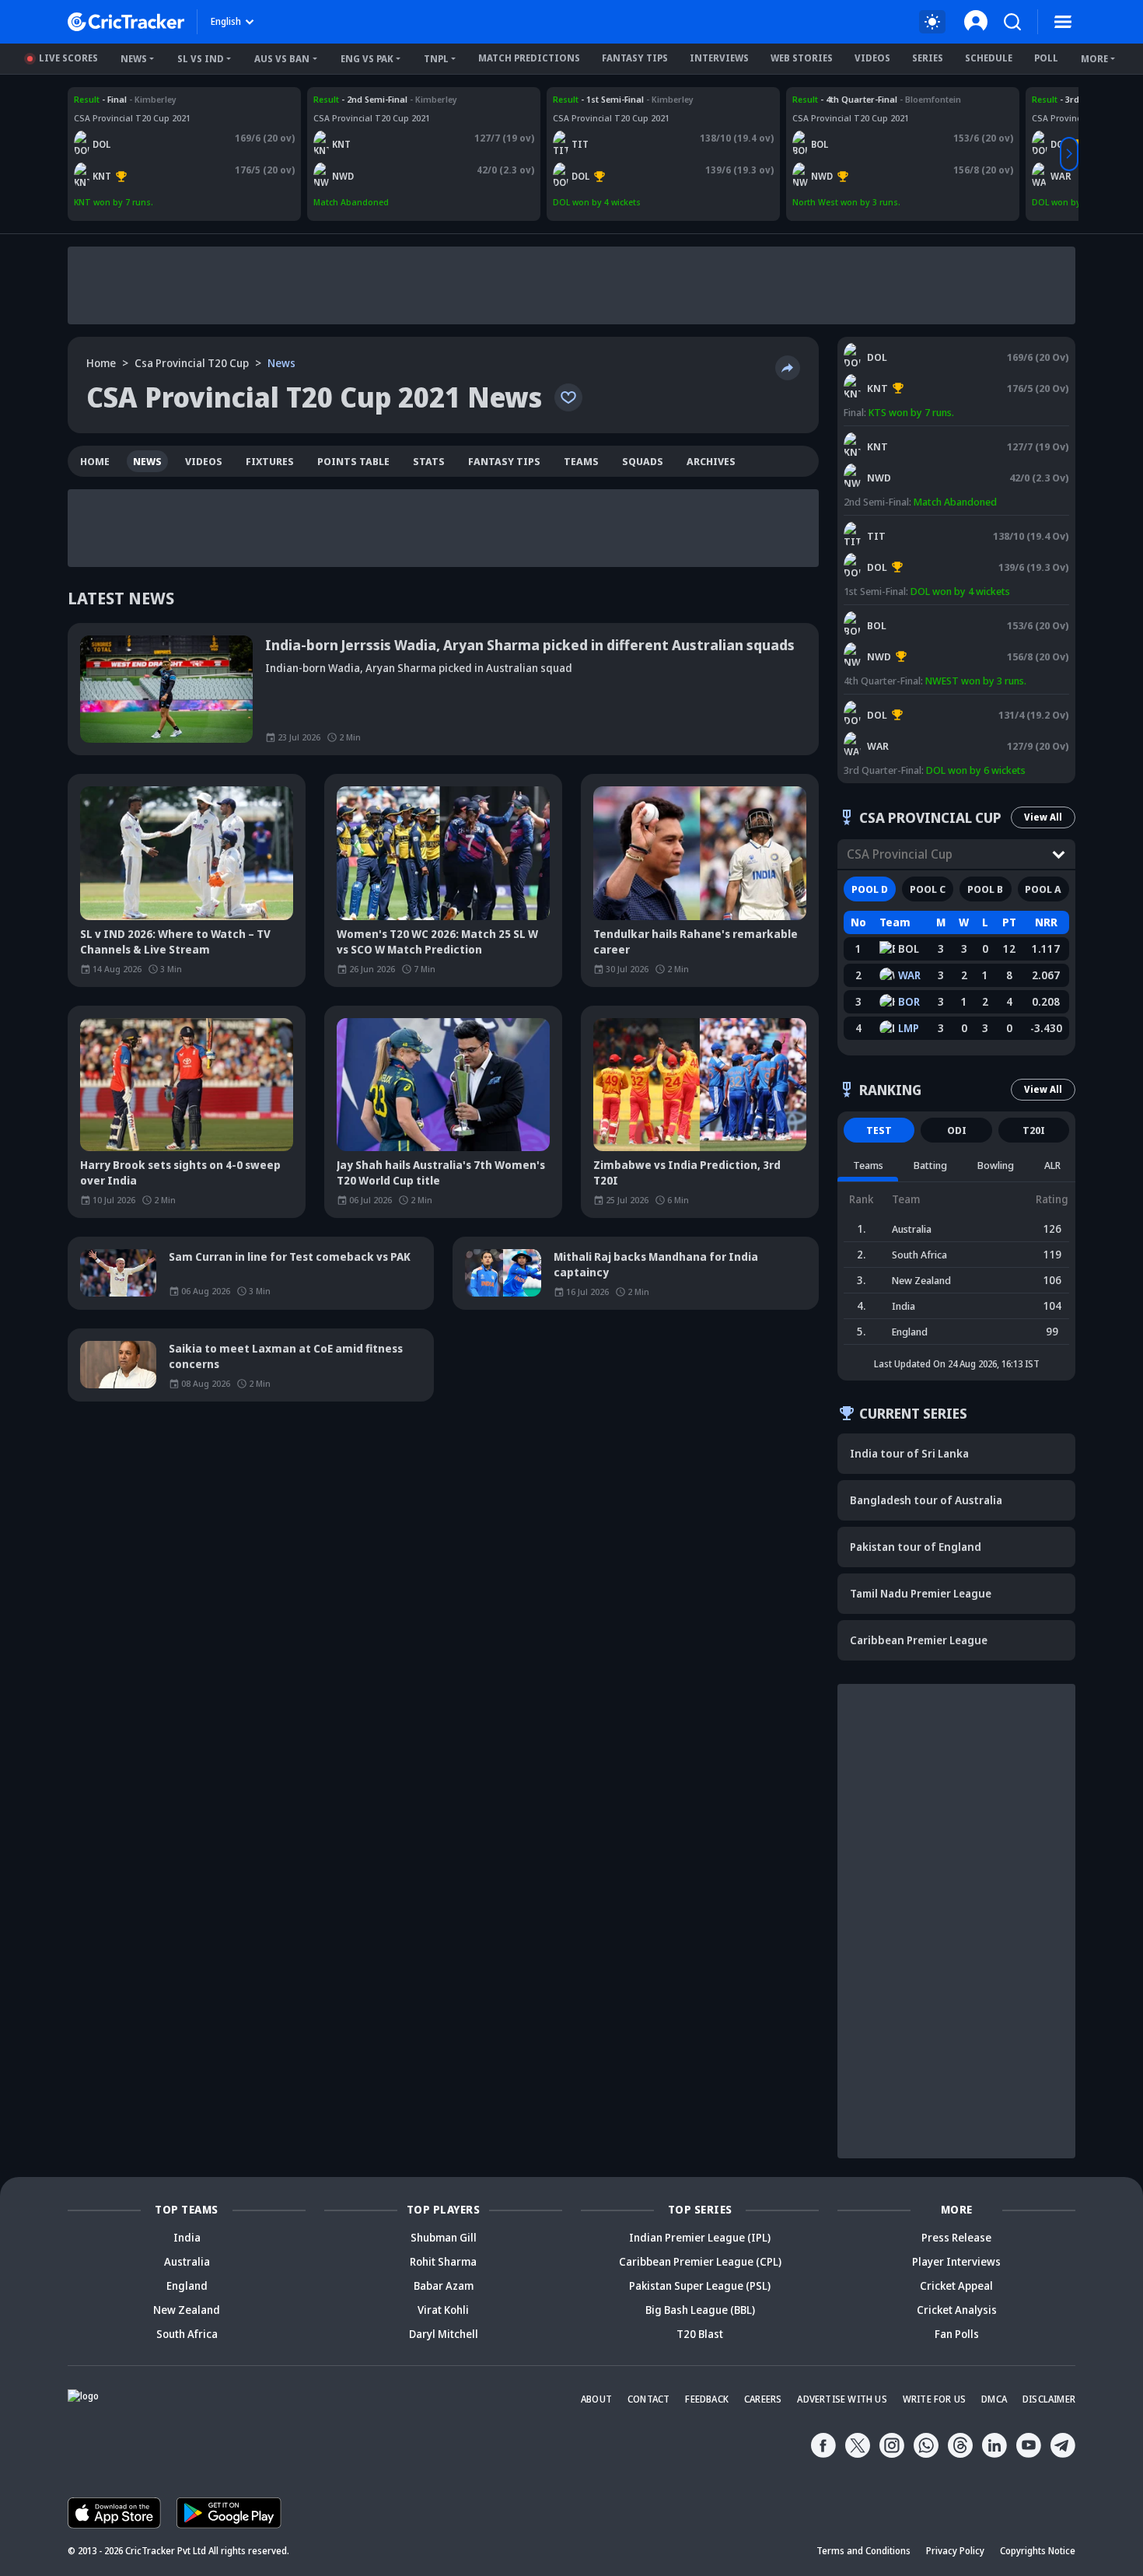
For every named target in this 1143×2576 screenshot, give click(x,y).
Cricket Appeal (956, 2285)
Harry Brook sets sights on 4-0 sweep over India (180, 1172)
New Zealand (187, 2310)
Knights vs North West (360, 99)
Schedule (989, 58)
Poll (1046, 58)
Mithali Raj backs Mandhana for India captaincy (656, 1264)
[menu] (1063, 22)
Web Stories (802, 58)
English (226, 21)
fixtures (270, 461)
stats (429, 461)
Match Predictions (529, 58)
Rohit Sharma (443, 2261)
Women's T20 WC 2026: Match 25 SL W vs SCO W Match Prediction (437, 941)
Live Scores (68, 58)
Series (928, 58)
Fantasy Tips (635, 58)
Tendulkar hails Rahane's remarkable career (696, 941)
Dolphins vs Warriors (890, 702)
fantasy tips (504, 461)
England (187, 2285)
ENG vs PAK (367, 59)
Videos (872, 58)
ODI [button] (957, 1130)
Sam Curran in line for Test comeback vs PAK (290, 1256)
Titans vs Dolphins (592, 99)
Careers (763, 2399)
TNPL (436, 59)
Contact (648, 2399)
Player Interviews (956, 2261)
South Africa (187, 2334)
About (596, 2399)
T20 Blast (700, 2334)
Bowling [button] (996, 1165)
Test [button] (879, 1130)
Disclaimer (1049, 2399)
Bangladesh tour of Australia (926, 1500)
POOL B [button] (985, 889)
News (134, 59)
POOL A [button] (1043, 889)
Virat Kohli (443, 2310)
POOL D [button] (870, 889)
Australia (187, 2261)
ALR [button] (1052, 1165)
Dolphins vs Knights (115, 99)
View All (1043, 817)
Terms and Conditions (863, 2551)
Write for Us (934, 2399)
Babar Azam (444, 2285)
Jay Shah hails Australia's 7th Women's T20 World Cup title (441, 1172)
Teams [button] (868, 1165)
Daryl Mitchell (444, 2334)
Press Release (956, 2237)
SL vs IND (201, 59)
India (187, 2237)
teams (581, 461)
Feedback (707, 2399)
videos (204, 461)
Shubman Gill (444, 2237)
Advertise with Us (842, 2399)
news (147, 461)
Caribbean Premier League (919, 1640)
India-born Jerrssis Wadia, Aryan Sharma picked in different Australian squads (530, 645)
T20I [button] (1034, 1130)
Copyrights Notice (1038, 2551)
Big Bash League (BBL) (700, 2310)
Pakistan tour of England (916, 1547)
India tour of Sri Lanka (909, 1453)
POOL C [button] (928, 889)
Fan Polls (957, 2334)
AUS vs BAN (282, 59)
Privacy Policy (955, 2551)
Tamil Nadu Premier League (921, 1593)
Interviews (719, 58)
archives (711, 461)
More (1094, 59)
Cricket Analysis (957, 2310)
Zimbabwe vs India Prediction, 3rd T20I (687, 1172)
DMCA (994, 2399)
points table (353, 461)
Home (101, 363)
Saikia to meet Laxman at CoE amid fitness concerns (286, 1356)
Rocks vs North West (835, 99)
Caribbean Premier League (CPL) (700, 2261)
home (95, 461)
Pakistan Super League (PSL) (700, 2285)
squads (643, 461)
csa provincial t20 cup (192, 363)
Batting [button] (930, 1165)
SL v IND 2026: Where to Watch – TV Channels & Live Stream (175, 941)
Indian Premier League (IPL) (700, 2237)
